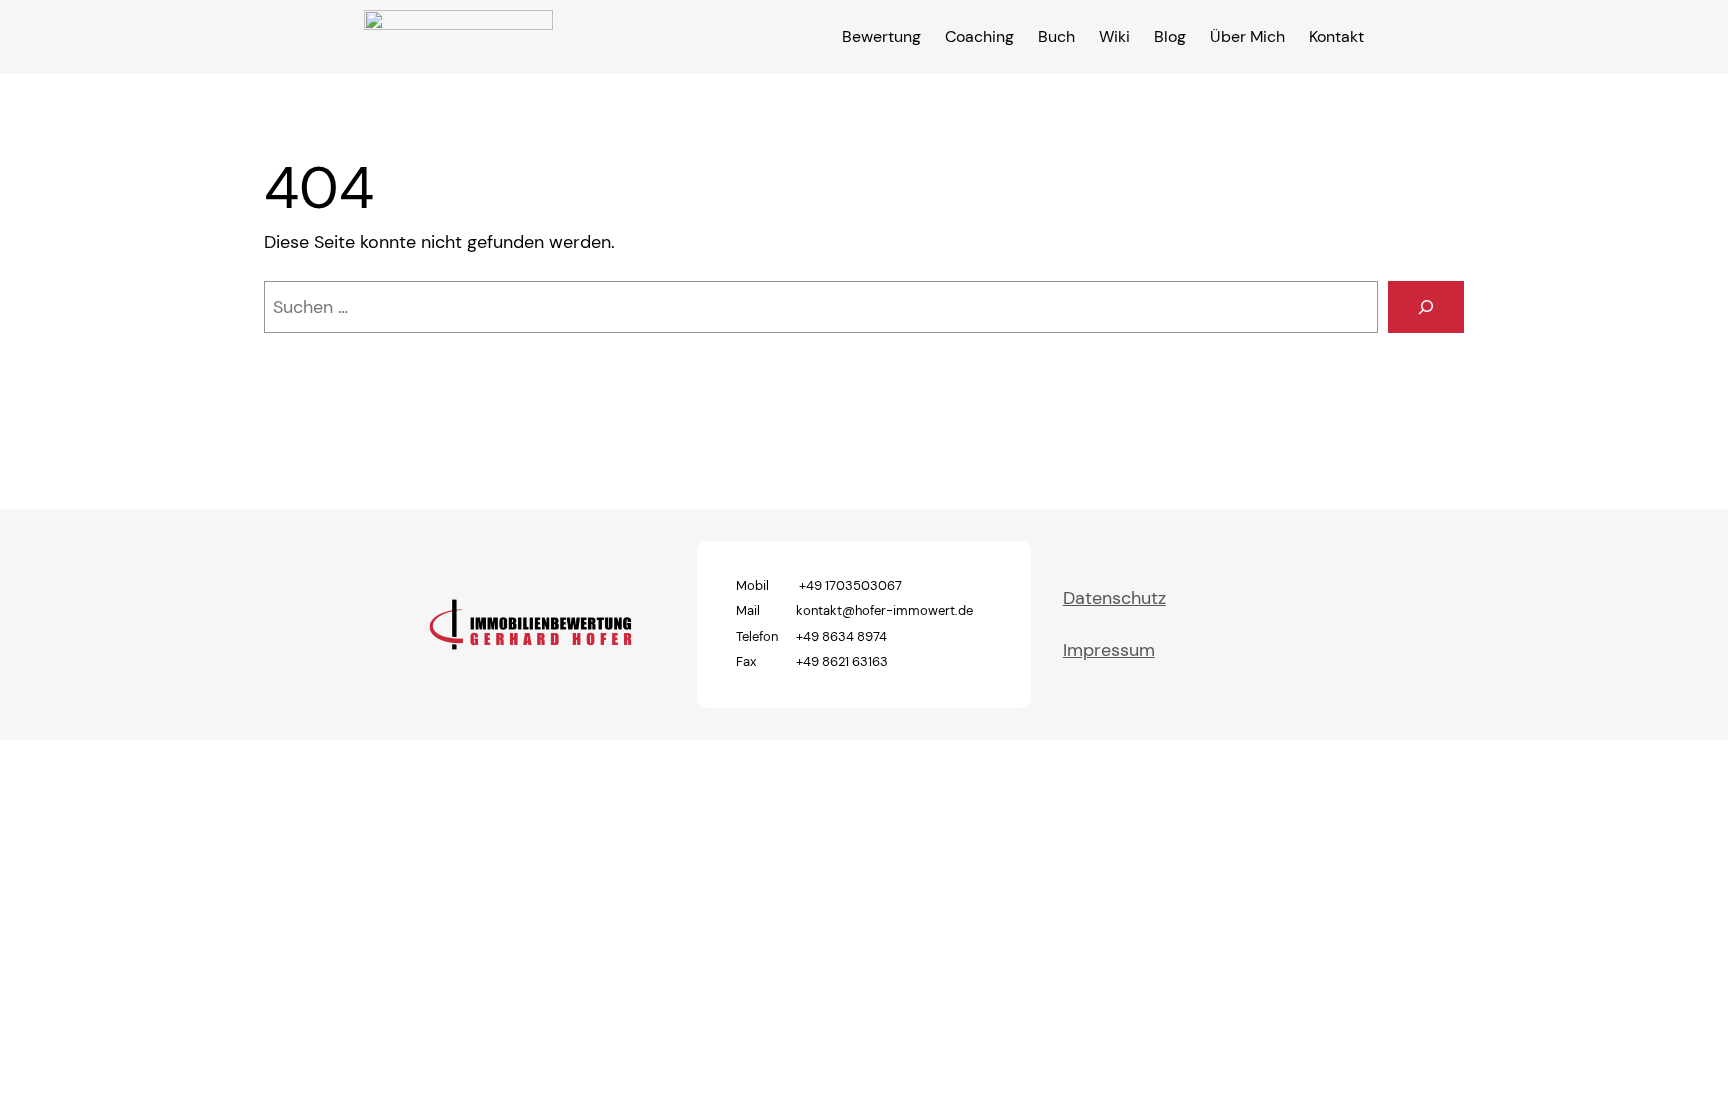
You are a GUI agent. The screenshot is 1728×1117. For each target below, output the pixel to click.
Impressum (1109, 650)
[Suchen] (1426, 307)
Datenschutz (1114, 598)
